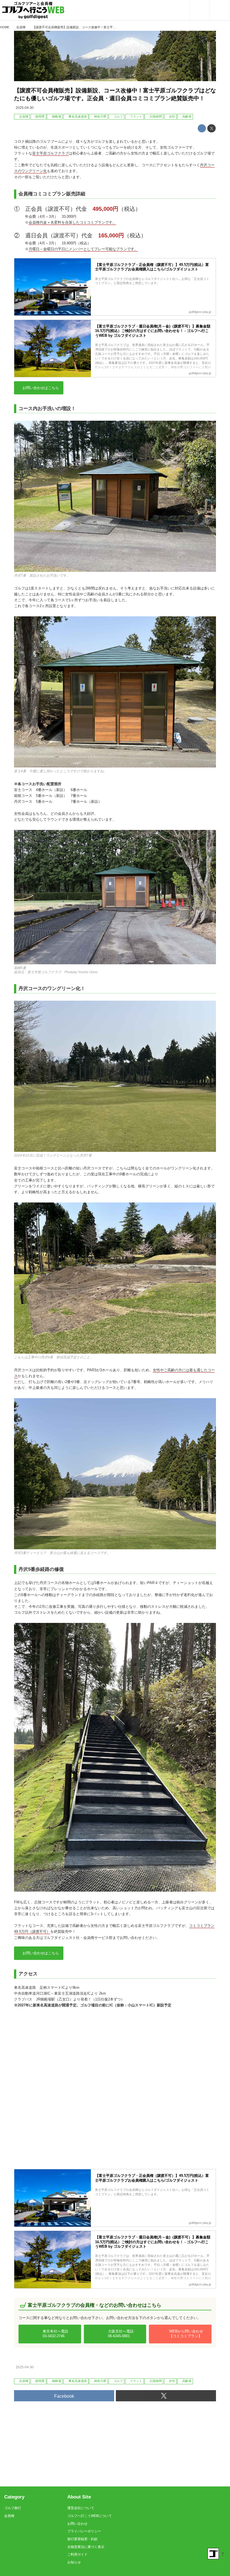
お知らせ (74, 2562)
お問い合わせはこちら (41, 388)
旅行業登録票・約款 (82, 2539)
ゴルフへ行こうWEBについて (90, 2516)
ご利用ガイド (77, 2554)
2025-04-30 (25, 108)
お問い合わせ (77, 2524)
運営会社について (81, 2508)
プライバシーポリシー (84, 2531)
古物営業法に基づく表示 (86, 2547)
